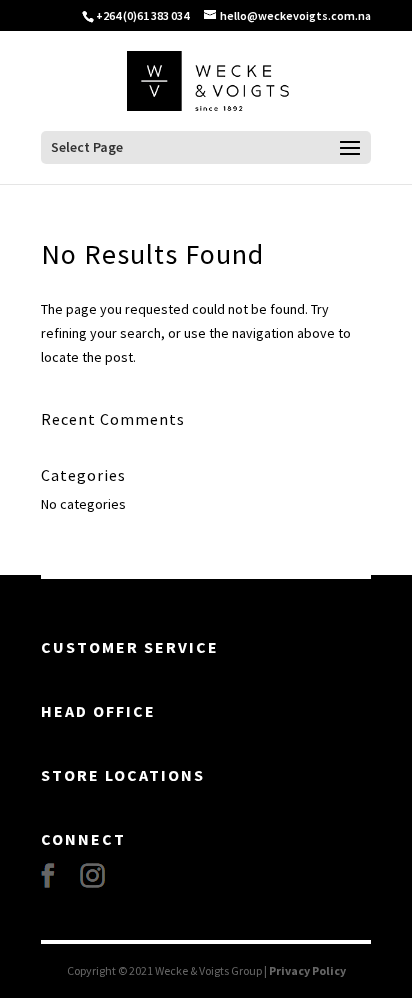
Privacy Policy (307, 970)
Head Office (98, 711)
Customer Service (130, 647)
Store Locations (123, 775)
